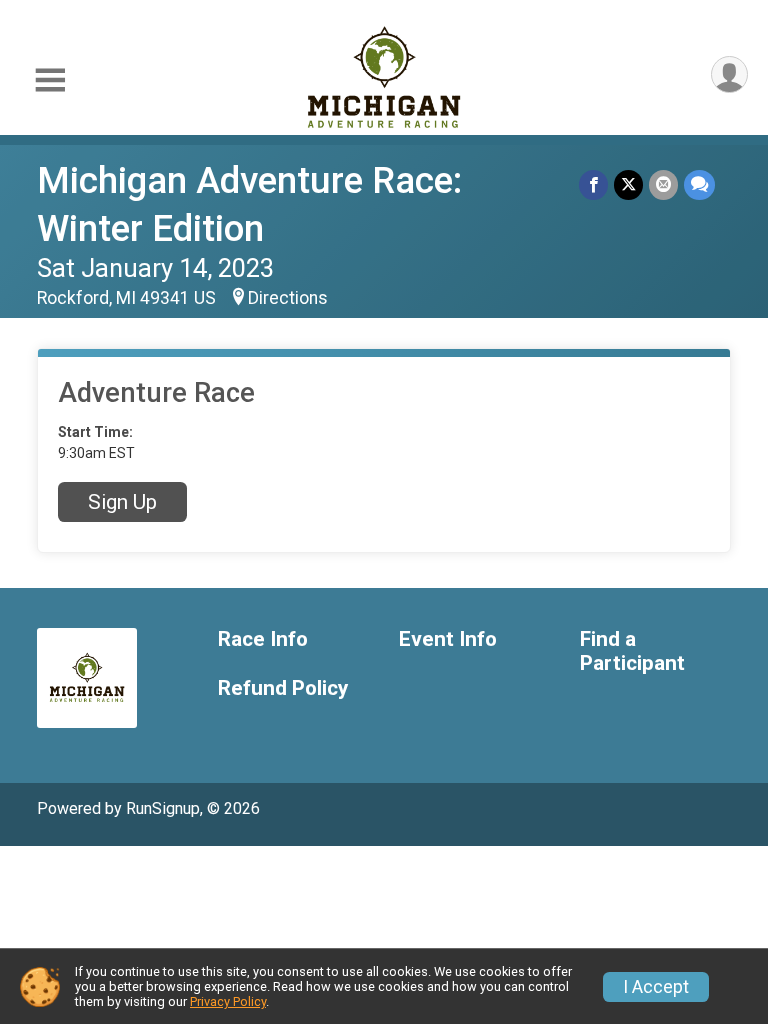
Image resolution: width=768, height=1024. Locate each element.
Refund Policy (283, 688)
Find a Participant (632, 651)
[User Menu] (729, 74)
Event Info (448, 639)
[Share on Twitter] (628, 184)
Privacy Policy (228, 1001)
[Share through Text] (699, 184)
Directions (288, 298)
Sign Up (122, 502)
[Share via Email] (663, 184)
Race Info (263, 639)
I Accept (656, 987)
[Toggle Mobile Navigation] (50, 80)
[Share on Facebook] (593, 184)
